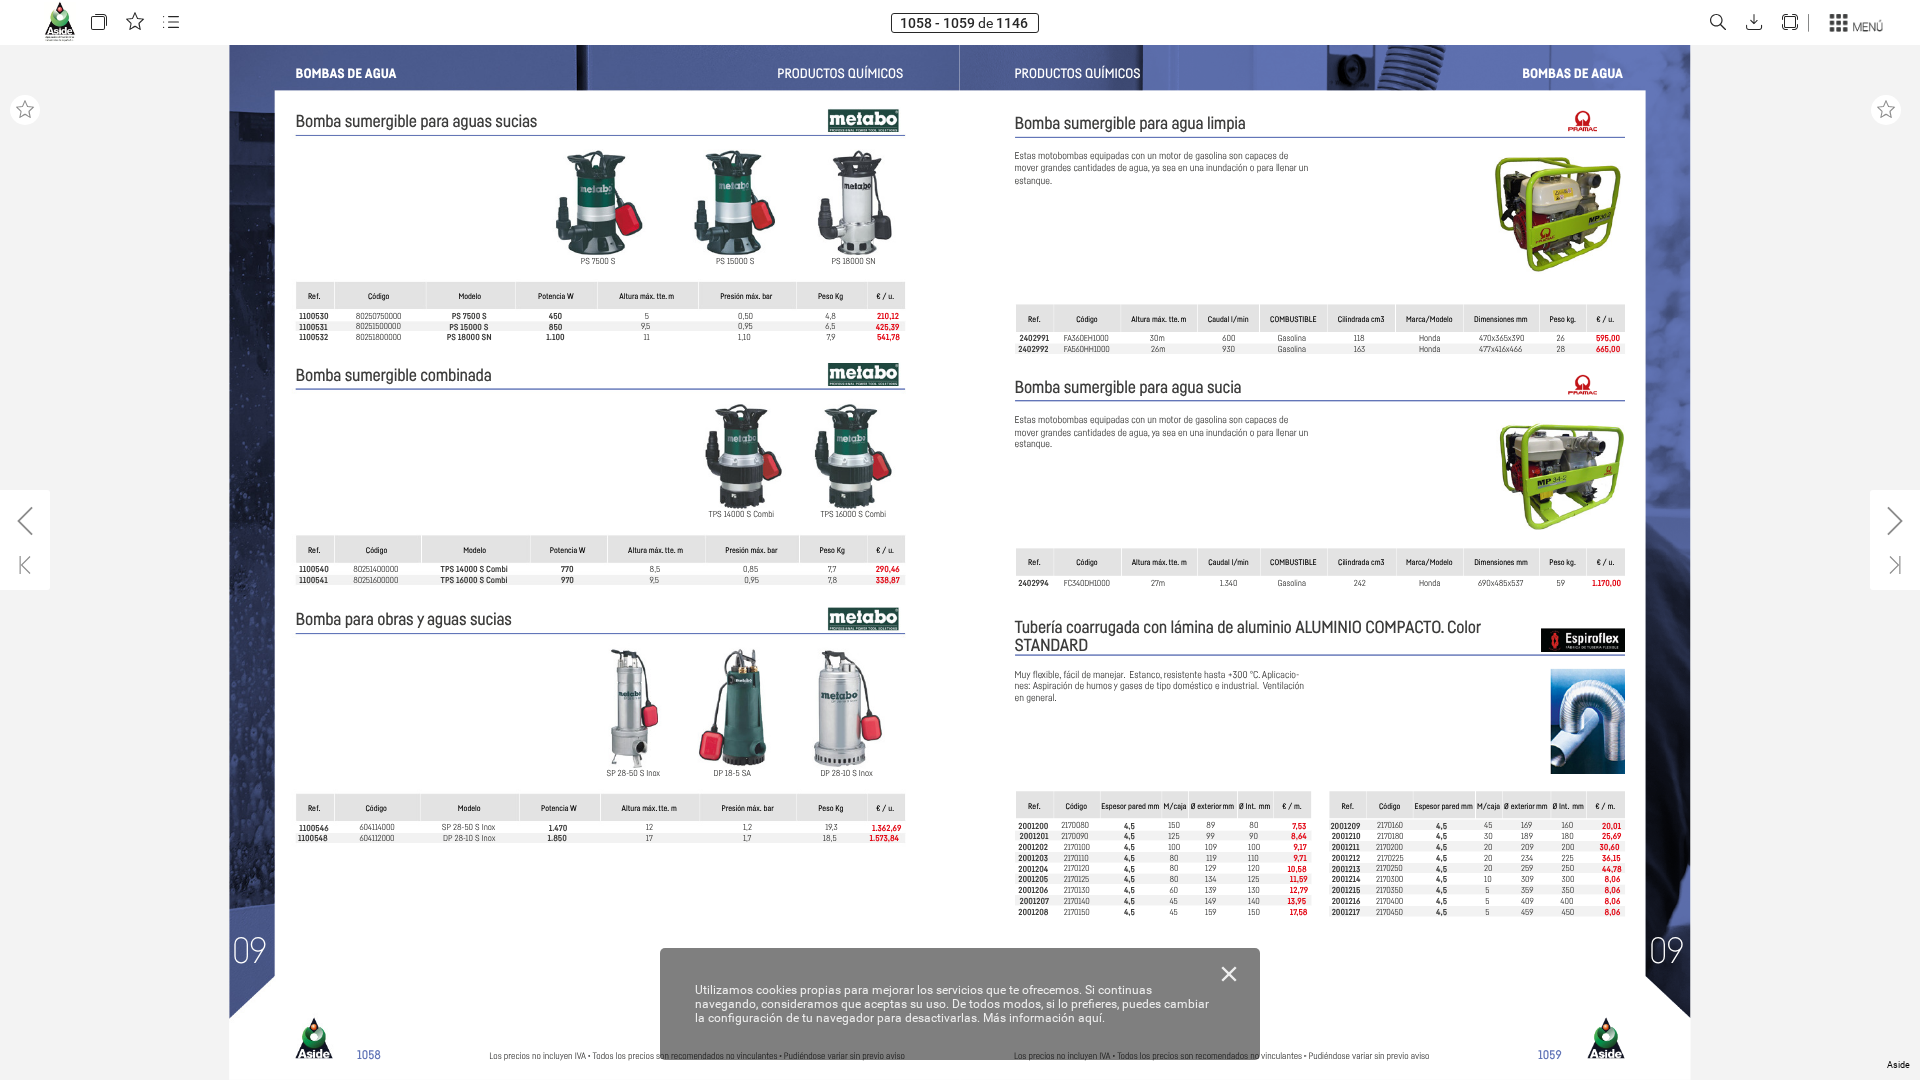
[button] (99, 22)
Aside (1898, 1065)
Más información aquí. (1044, 1018)
